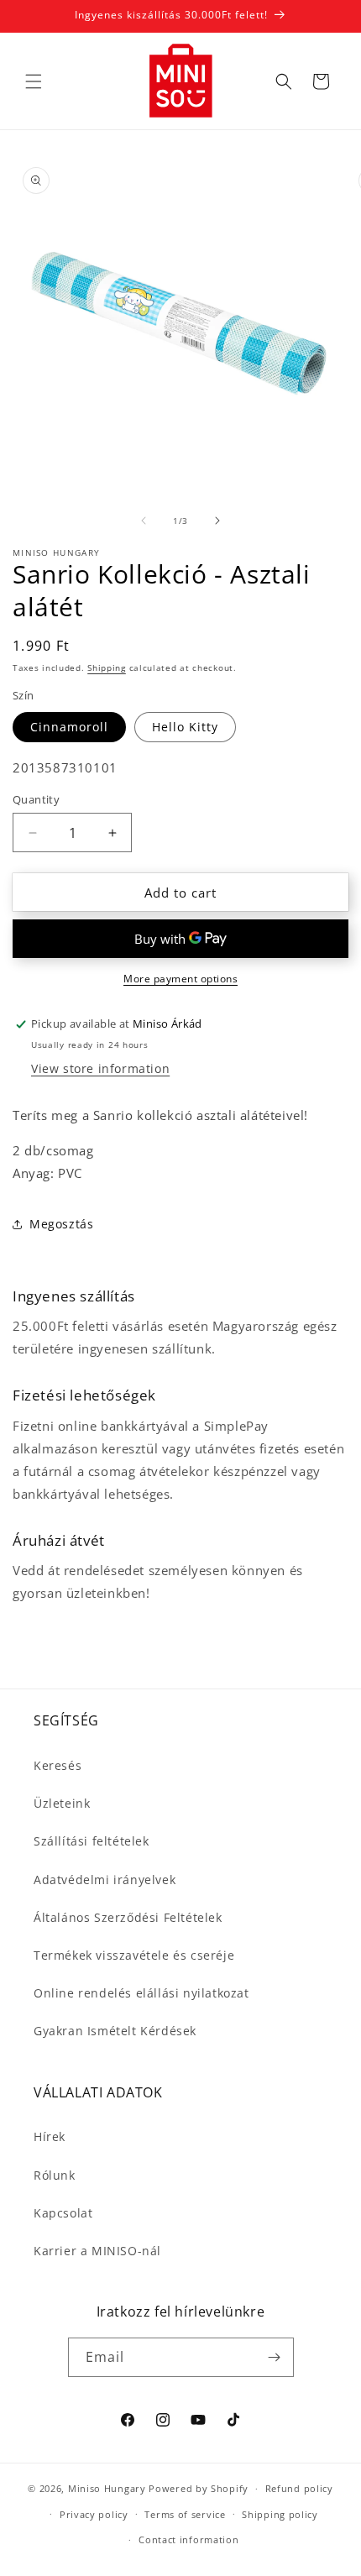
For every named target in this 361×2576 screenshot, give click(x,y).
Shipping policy (280, 2514)
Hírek (50, 2136)
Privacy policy (94, 2514)
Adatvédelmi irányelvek (105, 1880)
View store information (100, 1068)
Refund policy (299, 2488)
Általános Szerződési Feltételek (128, 1917)
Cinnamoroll (69, 727)
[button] (34, 81)
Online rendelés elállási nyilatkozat (141, 1993)
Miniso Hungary (107, 2488)
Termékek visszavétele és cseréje (134, 1955)
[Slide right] (217, 521)
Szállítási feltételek (92, 1841)
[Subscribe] (275, 2357)
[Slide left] (144, 521)
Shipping (107, 668)
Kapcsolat (63, 2213)
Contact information (188, 2539)
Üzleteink (62, 1803)
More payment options (180, 979)
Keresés (58, 1765)
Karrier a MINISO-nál (97, 2251)
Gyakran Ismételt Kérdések (115, 2031)
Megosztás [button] (61, 1224)
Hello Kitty (185, 727)
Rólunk (55, 2175)
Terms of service (185, 2514)
